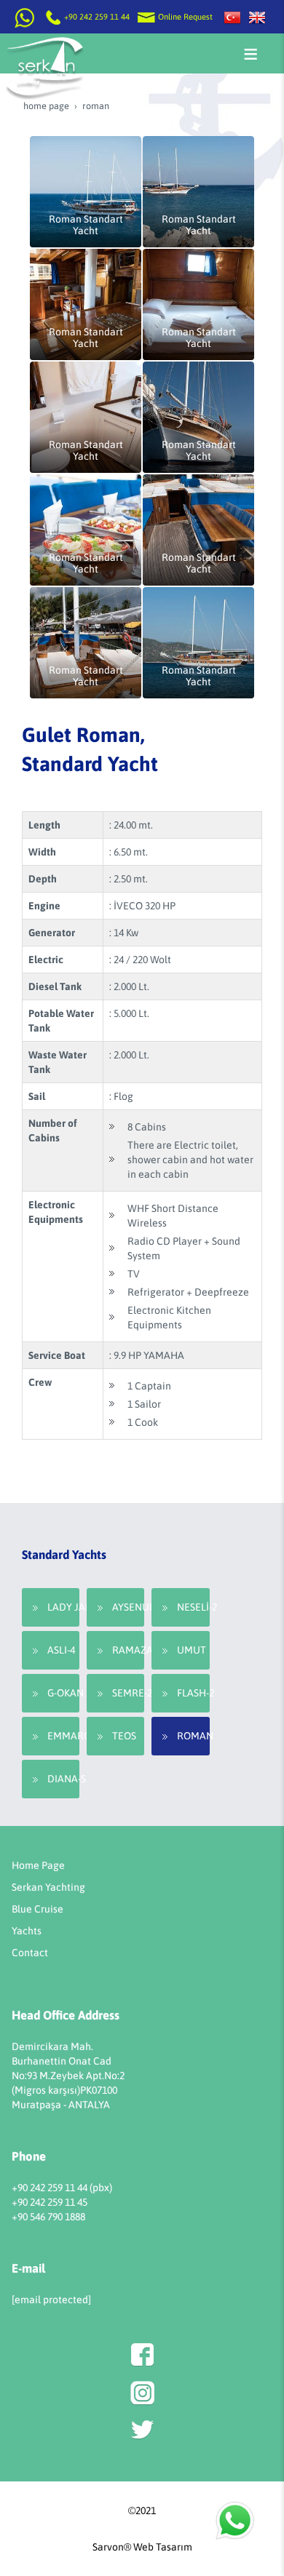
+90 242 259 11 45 (50, 2202)
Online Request (184, 17)
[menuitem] (51, 1607)
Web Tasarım (163, 2547)
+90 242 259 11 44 (97, 17)
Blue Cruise (38, 1909)
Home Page (38, 1865)
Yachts (27, 1931)
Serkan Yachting (48, 1887)
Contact (30, 1953)
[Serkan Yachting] (257, 17)
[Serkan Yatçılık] (232, 17)
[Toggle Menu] (251, 54)
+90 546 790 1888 (48, 2217)
